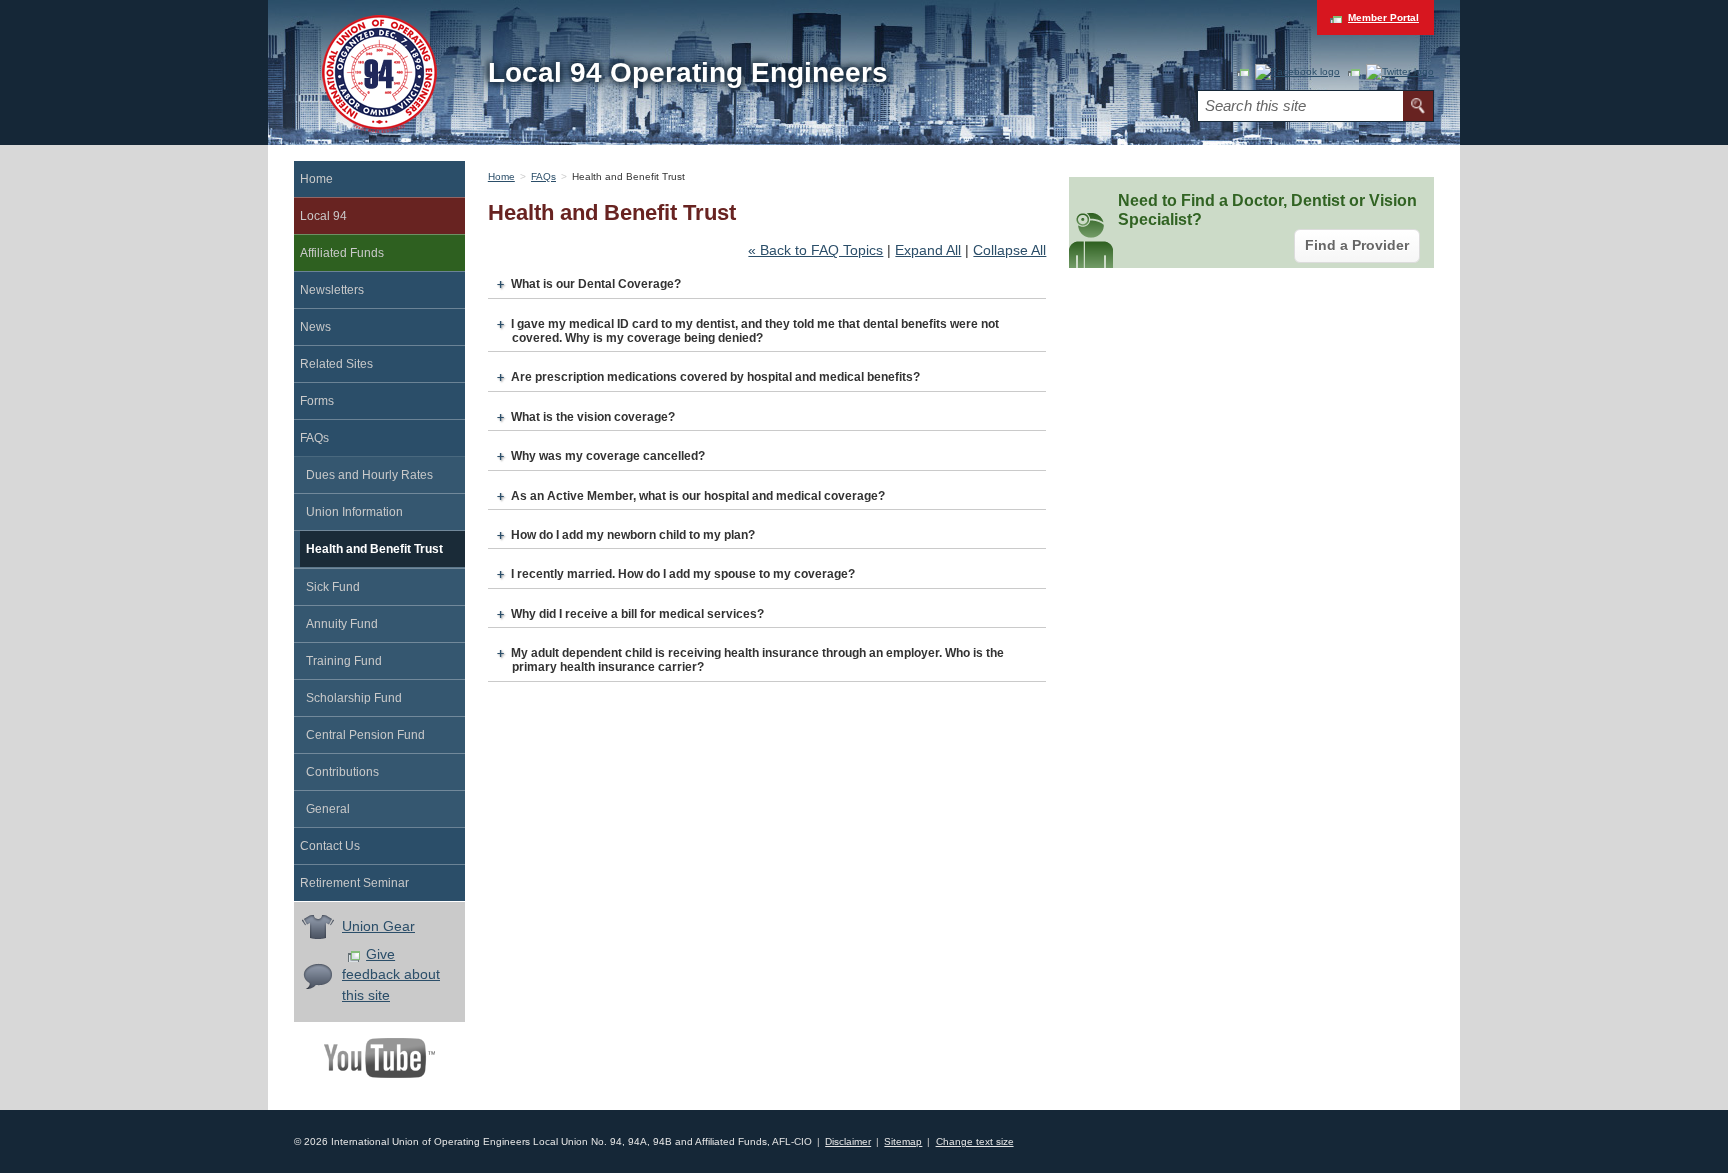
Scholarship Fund (354, 698)
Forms (317, 401)
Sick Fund (333, 587)
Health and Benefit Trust (374, 549)
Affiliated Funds (342, 253)
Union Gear (378, 926)
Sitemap (903, 1141)
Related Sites (336, 364)
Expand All (928, 250)
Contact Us (330, 846)
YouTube (379, 1058)
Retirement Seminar (354, 883)
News (315, 327)
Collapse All (1009, 250)
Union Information (354, 512)
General (328, 809)
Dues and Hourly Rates (369, 475)
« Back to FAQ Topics (815, 250)
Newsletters (332, 290)
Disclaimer (848, 1141)
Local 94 (323, 216)
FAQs (314, 438)
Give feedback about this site (391, 975)
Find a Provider (1357, 245)
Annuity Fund (342, 624)
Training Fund (344, 661)
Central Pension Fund (365, 735)
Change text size (975, 1141)
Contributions (342, 772)
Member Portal (1383, 17)
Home (316, 179)
